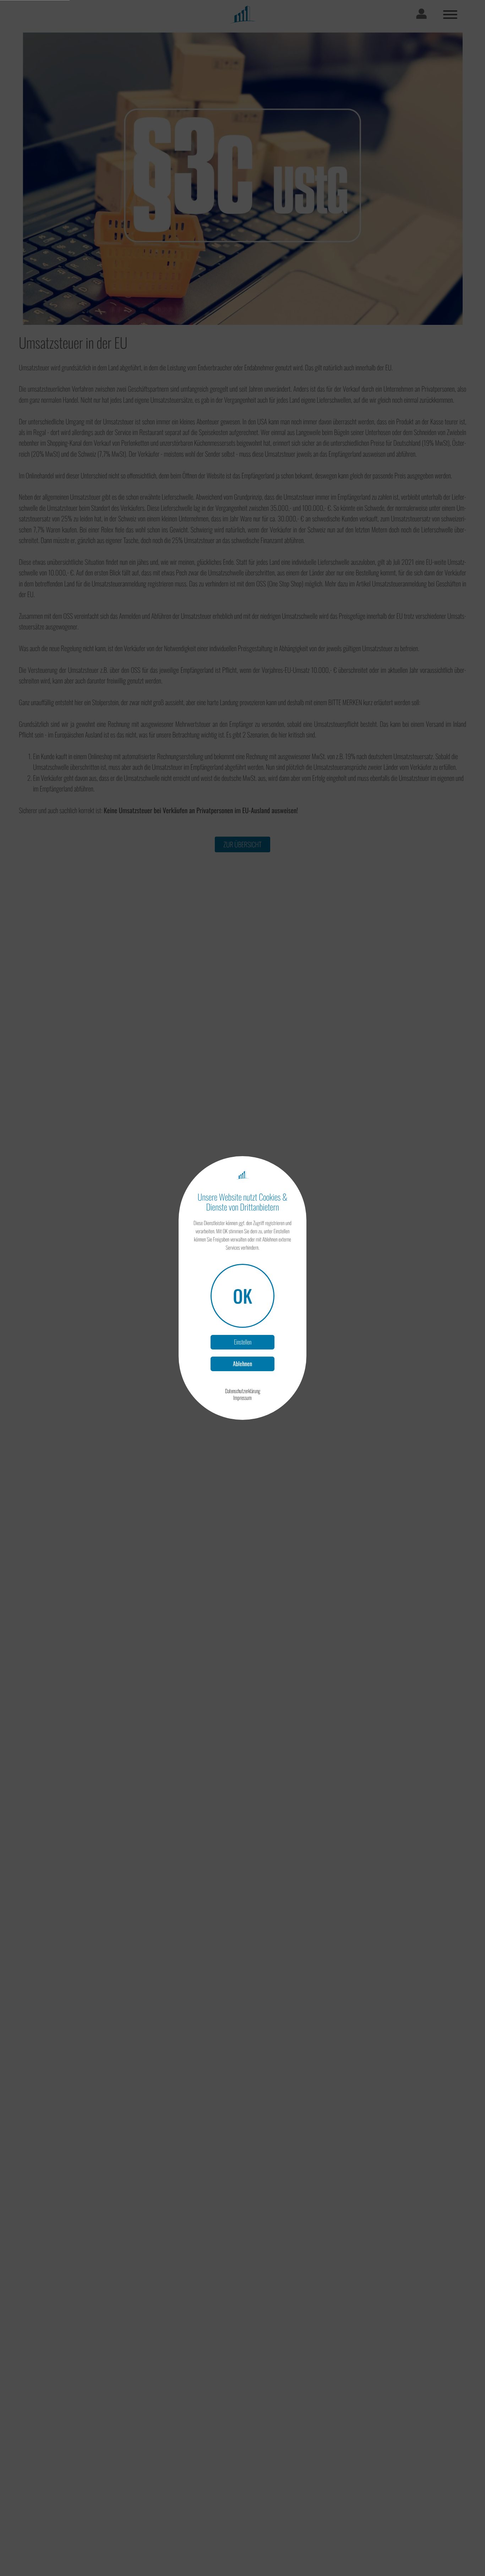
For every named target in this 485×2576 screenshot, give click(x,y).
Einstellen (243, 1342)
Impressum (243, 1398)
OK (243, 1295)
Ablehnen (243, 1364)
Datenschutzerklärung (243, 1391)
